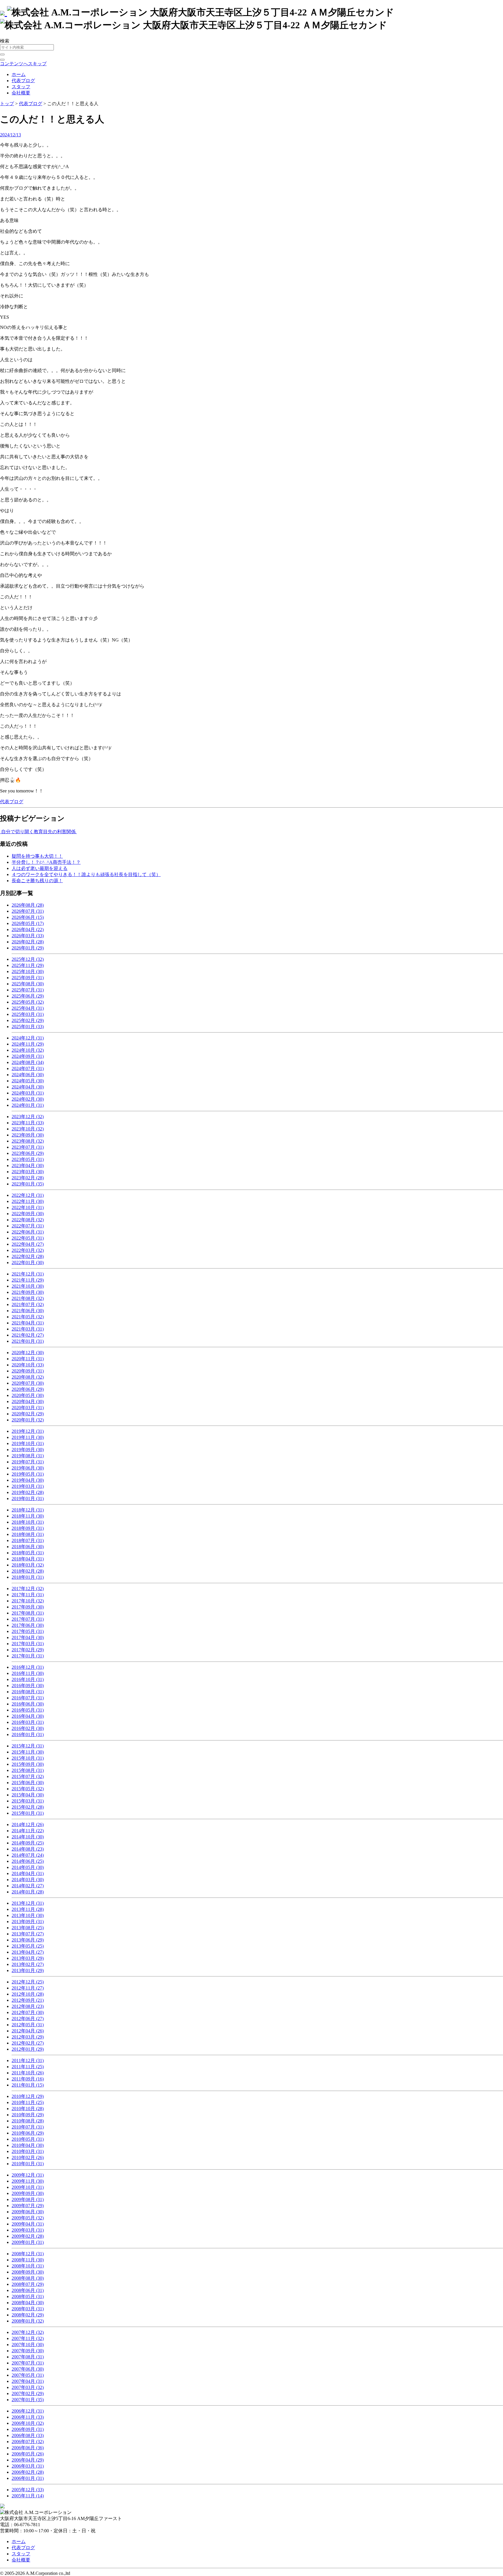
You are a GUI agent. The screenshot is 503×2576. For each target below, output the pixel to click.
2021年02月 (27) (28, 1335)
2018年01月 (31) (28, 1577)
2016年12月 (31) (28, 1667)
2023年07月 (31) (28, 1147)
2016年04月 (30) (28, 1716)
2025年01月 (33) (28, 1027)
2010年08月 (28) (28, 2121)
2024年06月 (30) (28, 1075)
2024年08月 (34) (28, 1062)
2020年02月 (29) (28, 1414)
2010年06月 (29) (28, 2133)
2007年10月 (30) (28, 2345)
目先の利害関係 (60, 832)
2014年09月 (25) (28, 1843)
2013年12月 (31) (28, 1903)
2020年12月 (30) (28, 1353)
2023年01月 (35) (28, 1184)
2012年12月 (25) (28, 1982)
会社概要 (21, 93)
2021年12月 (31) (28, 1274)
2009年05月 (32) (28, 2218)
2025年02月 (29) (28, 1020)
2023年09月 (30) (28, 1135)
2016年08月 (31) (28, 1692)
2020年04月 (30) (28, 1401)
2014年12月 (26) (28, 1824)
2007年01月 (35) (28, 2400)
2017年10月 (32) (28, 1601)
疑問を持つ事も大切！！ (37, 856)
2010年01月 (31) (28, 2164)
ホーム (19, 74)
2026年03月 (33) (28, 936)
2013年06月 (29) (28, 1940)
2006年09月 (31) (28, 2429)
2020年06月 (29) (28, 1389)
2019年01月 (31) (28, 1498)
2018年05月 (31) (28, 1553)
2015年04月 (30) (28, 1795)
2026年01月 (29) (28, 948)
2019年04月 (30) (28, 1480)
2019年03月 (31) (28, 1486)
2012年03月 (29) (28, 2037)
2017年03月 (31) (28, 1644)
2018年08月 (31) (28, 1534)
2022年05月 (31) (28, 1238)
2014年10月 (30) (28, 1837)
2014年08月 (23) (28, 1849)
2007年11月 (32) (28, 2338)
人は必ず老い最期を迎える (40, 868)
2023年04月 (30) (28, 1165)
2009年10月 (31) (28, 2187)
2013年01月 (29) (28, 1970)
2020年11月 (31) (28, 1359)
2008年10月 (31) (28, 2266)
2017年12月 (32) (28, 1589)
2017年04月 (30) (28, 1637)
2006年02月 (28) (28, 2472)
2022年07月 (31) (28, 1226)
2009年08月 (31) (28, 2199)
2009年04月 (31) (28, 2224)
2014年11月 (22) (28, 1831)
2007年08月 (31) (28, 2357)
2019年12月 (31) (28, 1431)
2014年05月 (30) (28, 1867)
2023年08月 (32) (28, 1141)
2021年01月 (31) (28, 1341)
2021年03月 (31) (28, 1329)
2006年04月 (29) (28, 2460)
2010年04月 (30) (28, 2145)
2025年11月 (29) (28, 965)
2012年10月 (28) (28, 1994)
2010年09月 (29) (28, 2115)
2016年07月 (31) (28, 1698)
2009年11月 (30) (28, 2181)
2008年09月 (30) (28, 2272)
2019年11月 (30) (28, 1437)
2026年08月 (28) (28, 905)
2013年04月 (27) (28, 1952)
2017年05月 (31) (28, 1631)
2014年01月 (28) (28, 1892)
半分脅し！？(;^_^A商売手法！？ (46, 862)
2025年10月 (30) (28, 971)
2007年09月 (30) (28, 2351)
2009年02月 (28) (28, 2236)
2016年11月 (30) (28, 1673)
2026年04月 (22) (28, 930)
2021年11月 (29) (28, 1280)
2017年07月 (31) (28, 1619)
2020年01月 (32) (28, 1420)
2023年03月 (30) (28, 1172)
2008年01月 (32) (28, 2321)
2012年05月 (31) (28, 2025)
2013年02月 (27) (28, 1964)
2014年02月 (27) (28, 1886)
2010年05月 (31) (28, 2139)
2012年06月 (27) (28, 2019)
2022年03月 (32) (28, 1250)
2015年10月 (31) (28, 1758)
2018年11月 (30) (28, 1516)
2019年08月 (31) (28, 1456)
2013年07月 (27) (28, 1934)
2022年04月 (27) (28, 1244)
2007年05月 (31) (28, 2375)
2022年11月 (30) (28, 1201)
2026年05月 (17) (28, 923)
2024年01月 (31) (28, 1105)
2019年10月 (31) (28, 1443)
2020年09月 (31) (28, 1371)
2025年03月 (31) (28, 1014)
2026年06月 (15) (28, 917)
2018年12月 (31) (28, 1510)
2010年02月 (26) (28, 2157)
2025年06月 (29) (28, 996)
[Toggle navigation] (2, 60)
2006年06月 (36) (28, 2448)
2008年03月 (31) (28, 2309)
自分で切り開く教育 (22, 832)
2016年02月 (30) (28, 1728)
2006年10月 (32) (28, 2423)
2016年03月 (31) (28, 1722)
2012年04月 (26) (28, 2031)
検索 (5, 41)
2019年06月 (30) (28, 1468)
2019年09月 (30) (28, 1450)
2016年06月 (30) (28, 1704)
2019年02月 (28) (28, 1492)
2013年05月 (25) (28, 1946)
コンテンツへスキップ (23, 64)
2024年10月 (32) (28, 1050)
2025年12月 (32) (28, 959)
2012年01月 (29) (28, 2049)
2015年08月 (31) (28, 1770)
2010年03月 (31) (28, 2151)
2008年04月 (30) (28, 2303)
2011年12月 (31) (28, 2060)
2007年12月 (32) (28, 2332)
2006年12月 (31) (28, 2411)
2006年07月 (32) (28, 2442)
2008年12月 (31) (28, 2254)
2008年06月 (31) (28, 2290)
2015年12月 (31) (28, 1746)
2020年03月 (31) (28, 1408)
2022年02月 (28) (28, 1256)
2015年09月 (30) (28, 1764)
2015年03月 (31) (28, 1801)
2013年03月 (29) (28, 1958)
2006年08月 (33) (28, 2435)
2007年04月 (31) (28, 2381)
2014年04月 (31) (28, 1873)
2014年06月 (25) (28, 1861)
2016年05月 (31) (28, 1710)
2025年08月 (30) (28, 984)
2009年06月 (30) (28, 2212)
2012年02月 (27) (28, 2043)
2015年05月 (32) (28, 1789)
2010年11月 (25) (28, 2102)
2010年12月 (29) (28, 2096)
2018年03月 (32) (28, 1565)
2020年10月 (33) (28, 1365)
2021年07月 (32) (28, 1304)
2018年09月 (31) (28, 1528)
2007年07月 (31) (28, 2363)
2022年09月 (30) (28, 1214)
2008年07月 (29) (28, 2284)
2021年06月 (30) (28, 1311)
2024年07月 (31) (28, 1068)
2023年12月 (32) (28, 1117)
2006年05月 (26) (28, 2454)
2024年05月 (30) (28, 1081)
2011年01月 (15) (28, 2085)
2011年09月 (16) (28, 2079)
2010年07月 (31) (28, 2127)
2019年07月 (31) (28, 1462)
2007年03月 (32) (28, 2387)
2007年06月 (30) (28, 2369)
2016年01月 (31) (28, 1734)
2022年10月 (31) (28, 1207)
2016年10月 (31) (28, 1679)
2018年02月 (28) (28, 1571)
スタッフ (21, 87)
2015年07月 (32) (28, 1776)
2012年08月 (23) (28, 2006)
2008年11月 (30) (28, 2260)
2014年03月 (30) (28, 1880)
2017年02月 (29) (28, 1650)
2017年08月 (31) (28, 1613)
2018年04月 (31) (28, 1559)
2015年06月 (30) (28, 1783)
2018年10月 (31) (28, 1522)
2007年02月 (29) (28, 2393)
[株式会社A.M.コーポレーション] (3, 12)
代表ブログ (23, 81)
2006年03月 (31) (28, 2466)
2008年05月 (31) (28, 2296)
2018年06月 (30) (28, 1547)
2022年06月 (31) (28, 1232)
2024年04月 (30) (28, 1087)
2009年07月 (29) (28, 2206)
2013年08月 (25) (28, 1928)
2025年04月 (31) (28, 1008)
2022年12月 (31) (28, 1195)
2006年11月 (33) (28, 2417)
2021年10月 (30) (28, 1286)
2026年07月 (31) (28, 911)
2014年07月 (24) (28, 1855)
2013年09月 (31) (28, 1922)
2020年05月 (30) (28, 1395)
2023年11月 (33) (28, 1123)
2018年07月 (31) (28, 1540)
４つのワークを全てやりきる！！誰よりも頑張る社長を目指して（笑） (86, 874)
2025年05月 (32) (28, 1002)
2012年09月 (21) (28, 2000)
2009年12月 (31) (28, 2175)
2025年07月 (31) (28, 990)
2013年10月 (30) (28, 1915)
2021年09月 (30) (28, 1292)
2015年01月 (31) (28, 1813)
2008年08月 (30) (28, 2278)
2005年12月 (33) (28, 2490)
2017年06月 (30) (28, 1625)
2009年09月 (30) (28, 2193)
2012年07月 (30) (28, 2012)
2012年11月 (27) (28, 1988)
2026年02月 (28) (28, 942)
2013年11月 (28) (28, 1909)
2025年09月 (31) (28, 978)
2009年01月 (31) (28, 2242)
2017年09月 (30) (28, 1607)
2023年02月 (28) (28, 1178)
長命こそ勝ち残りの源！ (37, 881)
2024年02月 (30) (28, 1099)
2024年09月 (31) (28, 1056)
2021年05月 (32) (28, 1317)
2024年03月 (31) (28, 1093)
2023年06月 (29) (28, 1153)
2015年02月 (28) (28, 1807)
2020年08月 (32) (28, 1377)
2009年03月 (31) (28, 2230)
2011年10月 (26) (28, 2073)
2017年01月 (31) (28, 1656)
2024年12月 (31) (28, 1038)
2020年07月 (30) (28, 1383)
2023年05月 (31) (28, 1159)
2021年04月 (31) (28, 1323)
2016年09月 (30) (28, 1686)
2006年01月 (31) (28, 2478)
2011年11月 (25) (28, 2067)
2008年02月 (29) (28, 2315)
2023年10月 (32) (28, 1129)
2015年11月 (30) (28, 1752)
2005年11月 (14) (28, 2496)
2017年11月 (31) (28, 1595)
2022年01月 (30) (28, 1263)
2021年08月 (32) (28, 1298)
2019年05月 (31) (28, 1474)
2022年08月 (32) (28, 1220)
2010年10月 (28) (28, 2109)
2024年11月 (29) (28, 1044)
